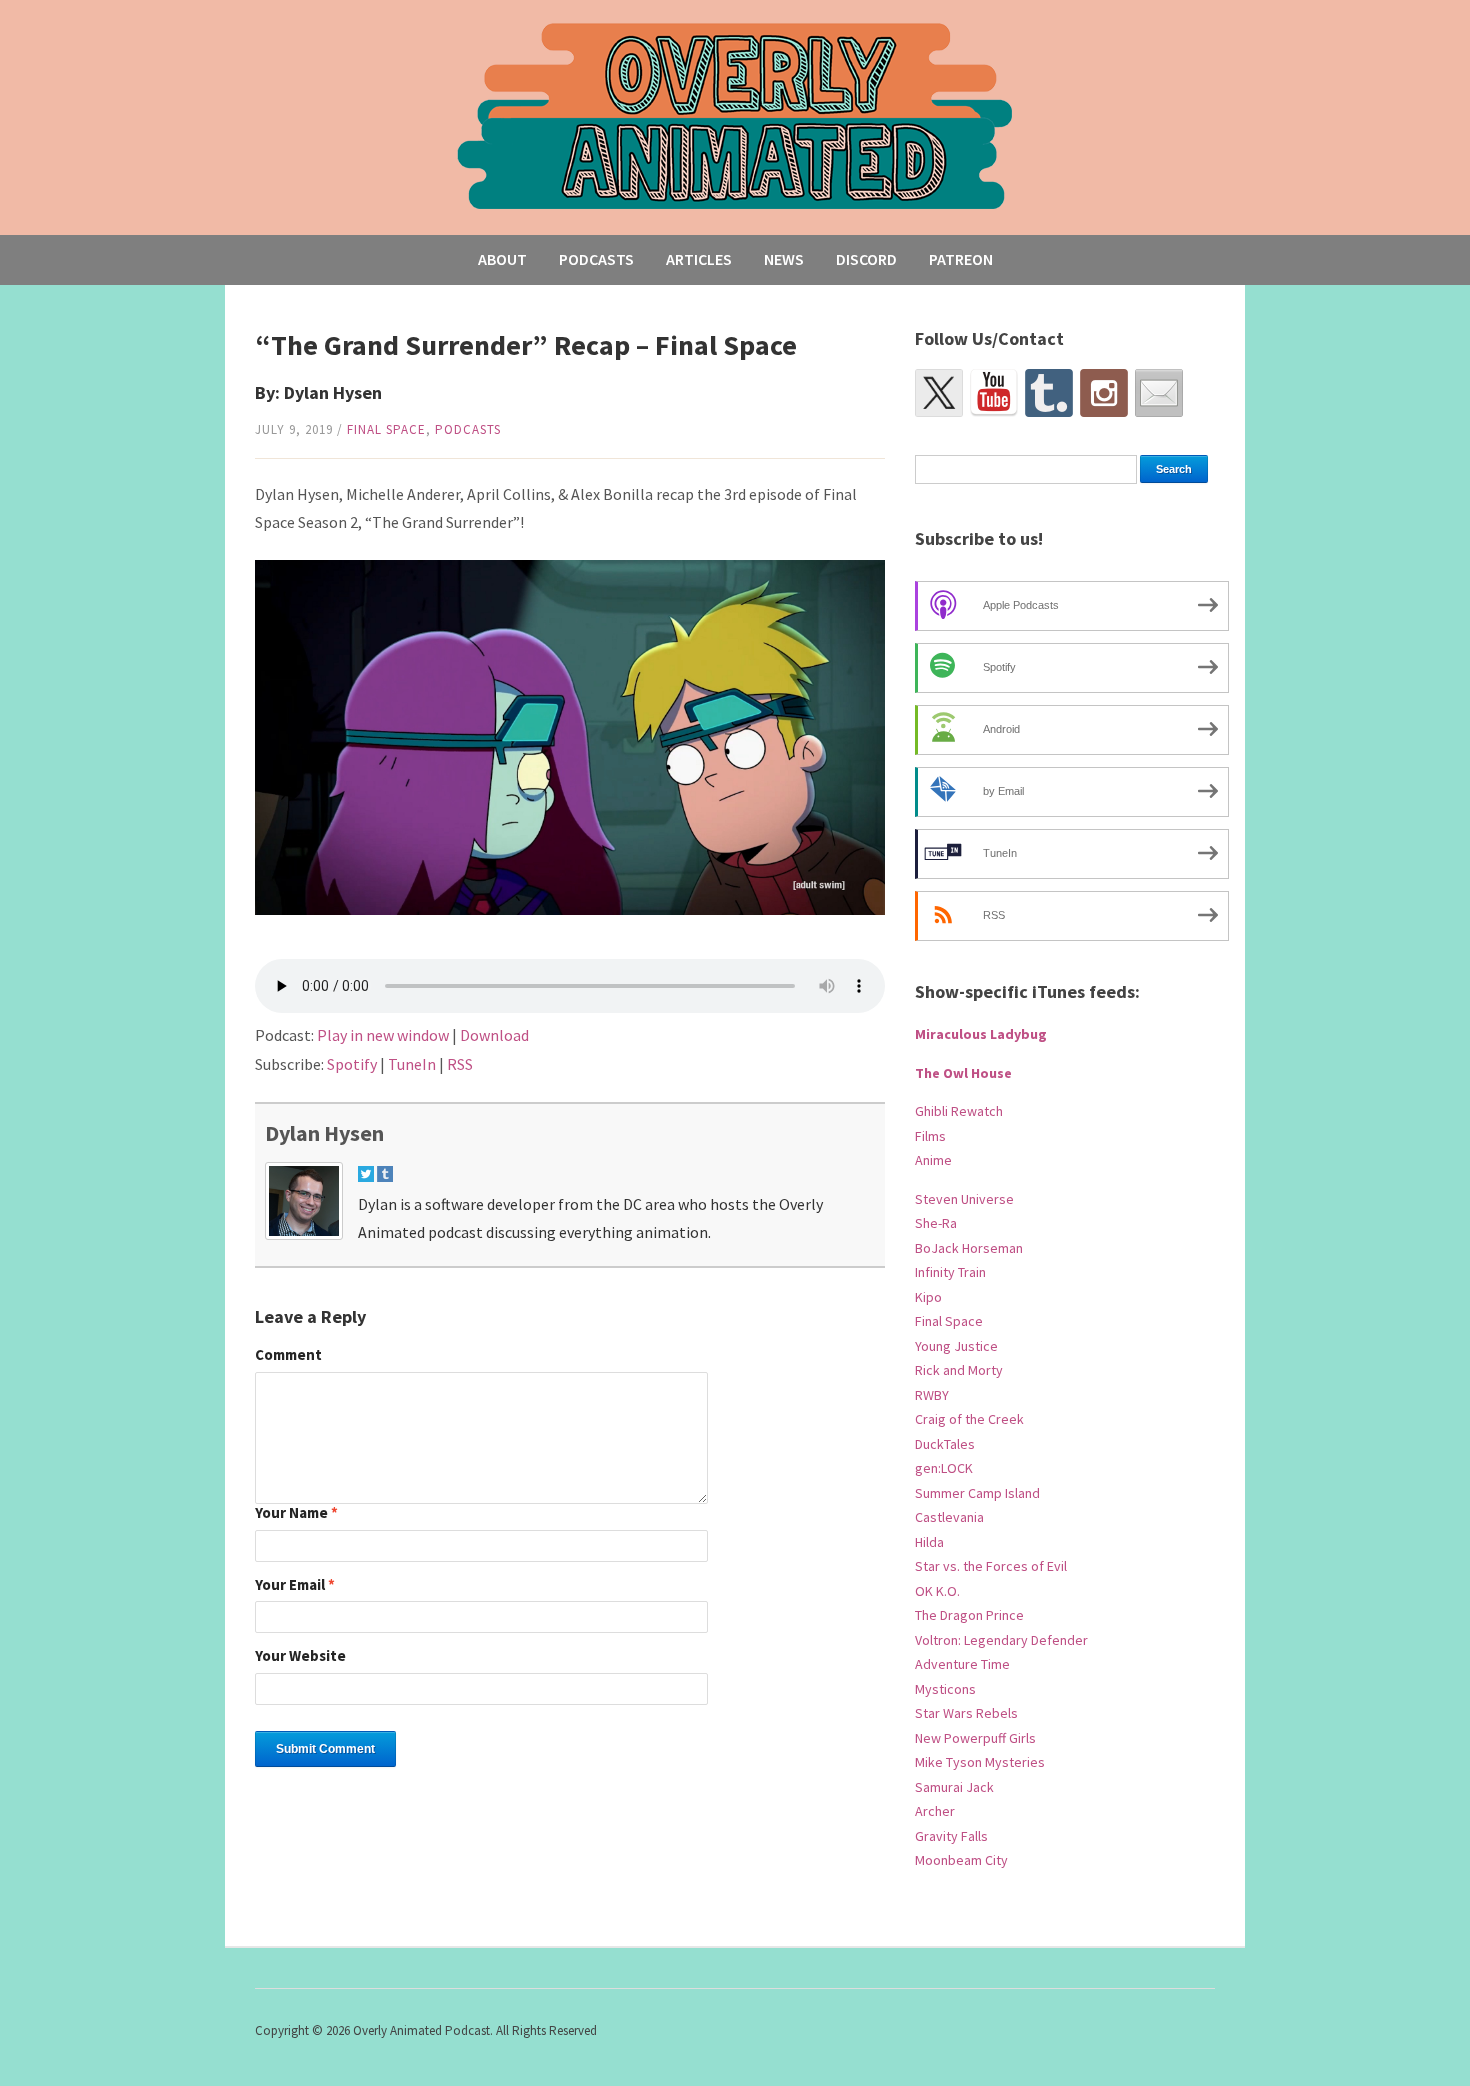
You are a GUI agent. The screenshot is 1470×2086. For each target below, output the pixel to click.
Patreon (961, 259)
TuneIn (412, 1064)
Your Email (295, 1585)
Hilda (929, 1542)
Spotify (352, 1064)
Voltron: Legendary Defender (1001, 1640)
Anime (933, 1160)
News (784, 259)
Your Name (296, 1513)
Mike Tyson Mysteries (980, 1762)
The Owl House (963, 1073)
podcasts (468, 429)
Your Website (300, 1656)
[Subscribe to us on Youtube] (994, 393)
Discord (866, 259)
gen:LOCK (944, 1468)
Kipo (928, 1297)
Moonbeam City (961, 1860)
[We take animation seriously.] (735, 114)
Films (930, 1136)
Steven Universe (964, 1199)
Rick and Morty (959, 1370)
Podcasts (596, 259)
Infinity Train (950, 1272)
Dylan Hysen (324, 1133)
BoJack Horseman (969, 1248)
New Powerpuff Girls (975, 1738)
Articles (699, 259)
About (502, 259)
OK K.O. (937, 1591)
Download (494, 1035)
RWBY (932, 1395)
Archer (935, 1811)
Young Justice (956, 1346)
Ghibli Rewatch (959, 1111)
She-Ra (936, 1223)
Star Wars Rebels (966, 1713)
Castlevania (949, 1517)
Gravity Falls (951, 1836)
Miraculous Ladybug (981, 1034)
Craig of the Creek (969, 1419)
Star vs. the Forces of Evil (991, 1566)
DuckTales (945, 1444)
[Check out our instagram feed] (1104, 393)
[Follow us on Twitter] (939, 393)
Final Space (386, 429)
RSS (460, 1064)
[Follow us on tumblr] (1049, 393)
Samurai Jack (954, 1787)
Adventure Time (962, 1664)
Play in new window (383, 1035)
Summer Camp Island (977, 1493)
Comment (288, 1355)
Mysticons (945, 1689)
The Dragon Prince (969, 1615)
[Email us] (1159, 393)
